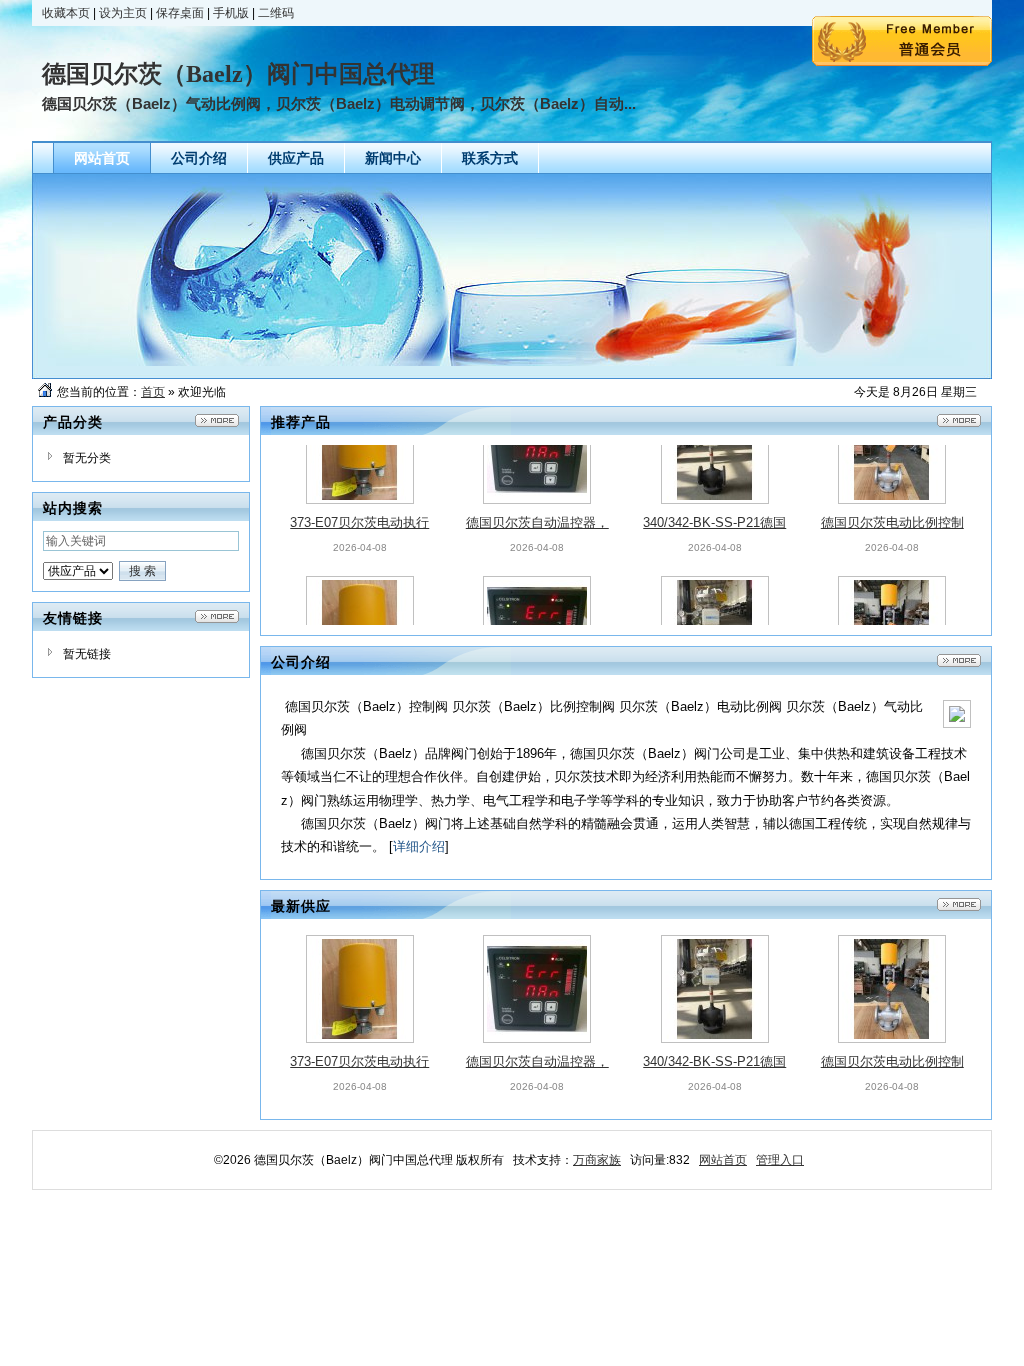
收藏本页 (66, 13)
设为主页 (123, 13)
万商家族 (597, 1160)
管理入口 (780, 1160)
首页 (153, 392)
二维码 (276, 13)
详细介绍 (419, 846)
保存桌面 (180, 13)
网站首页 (723, 1160)
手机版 (231, 13)
